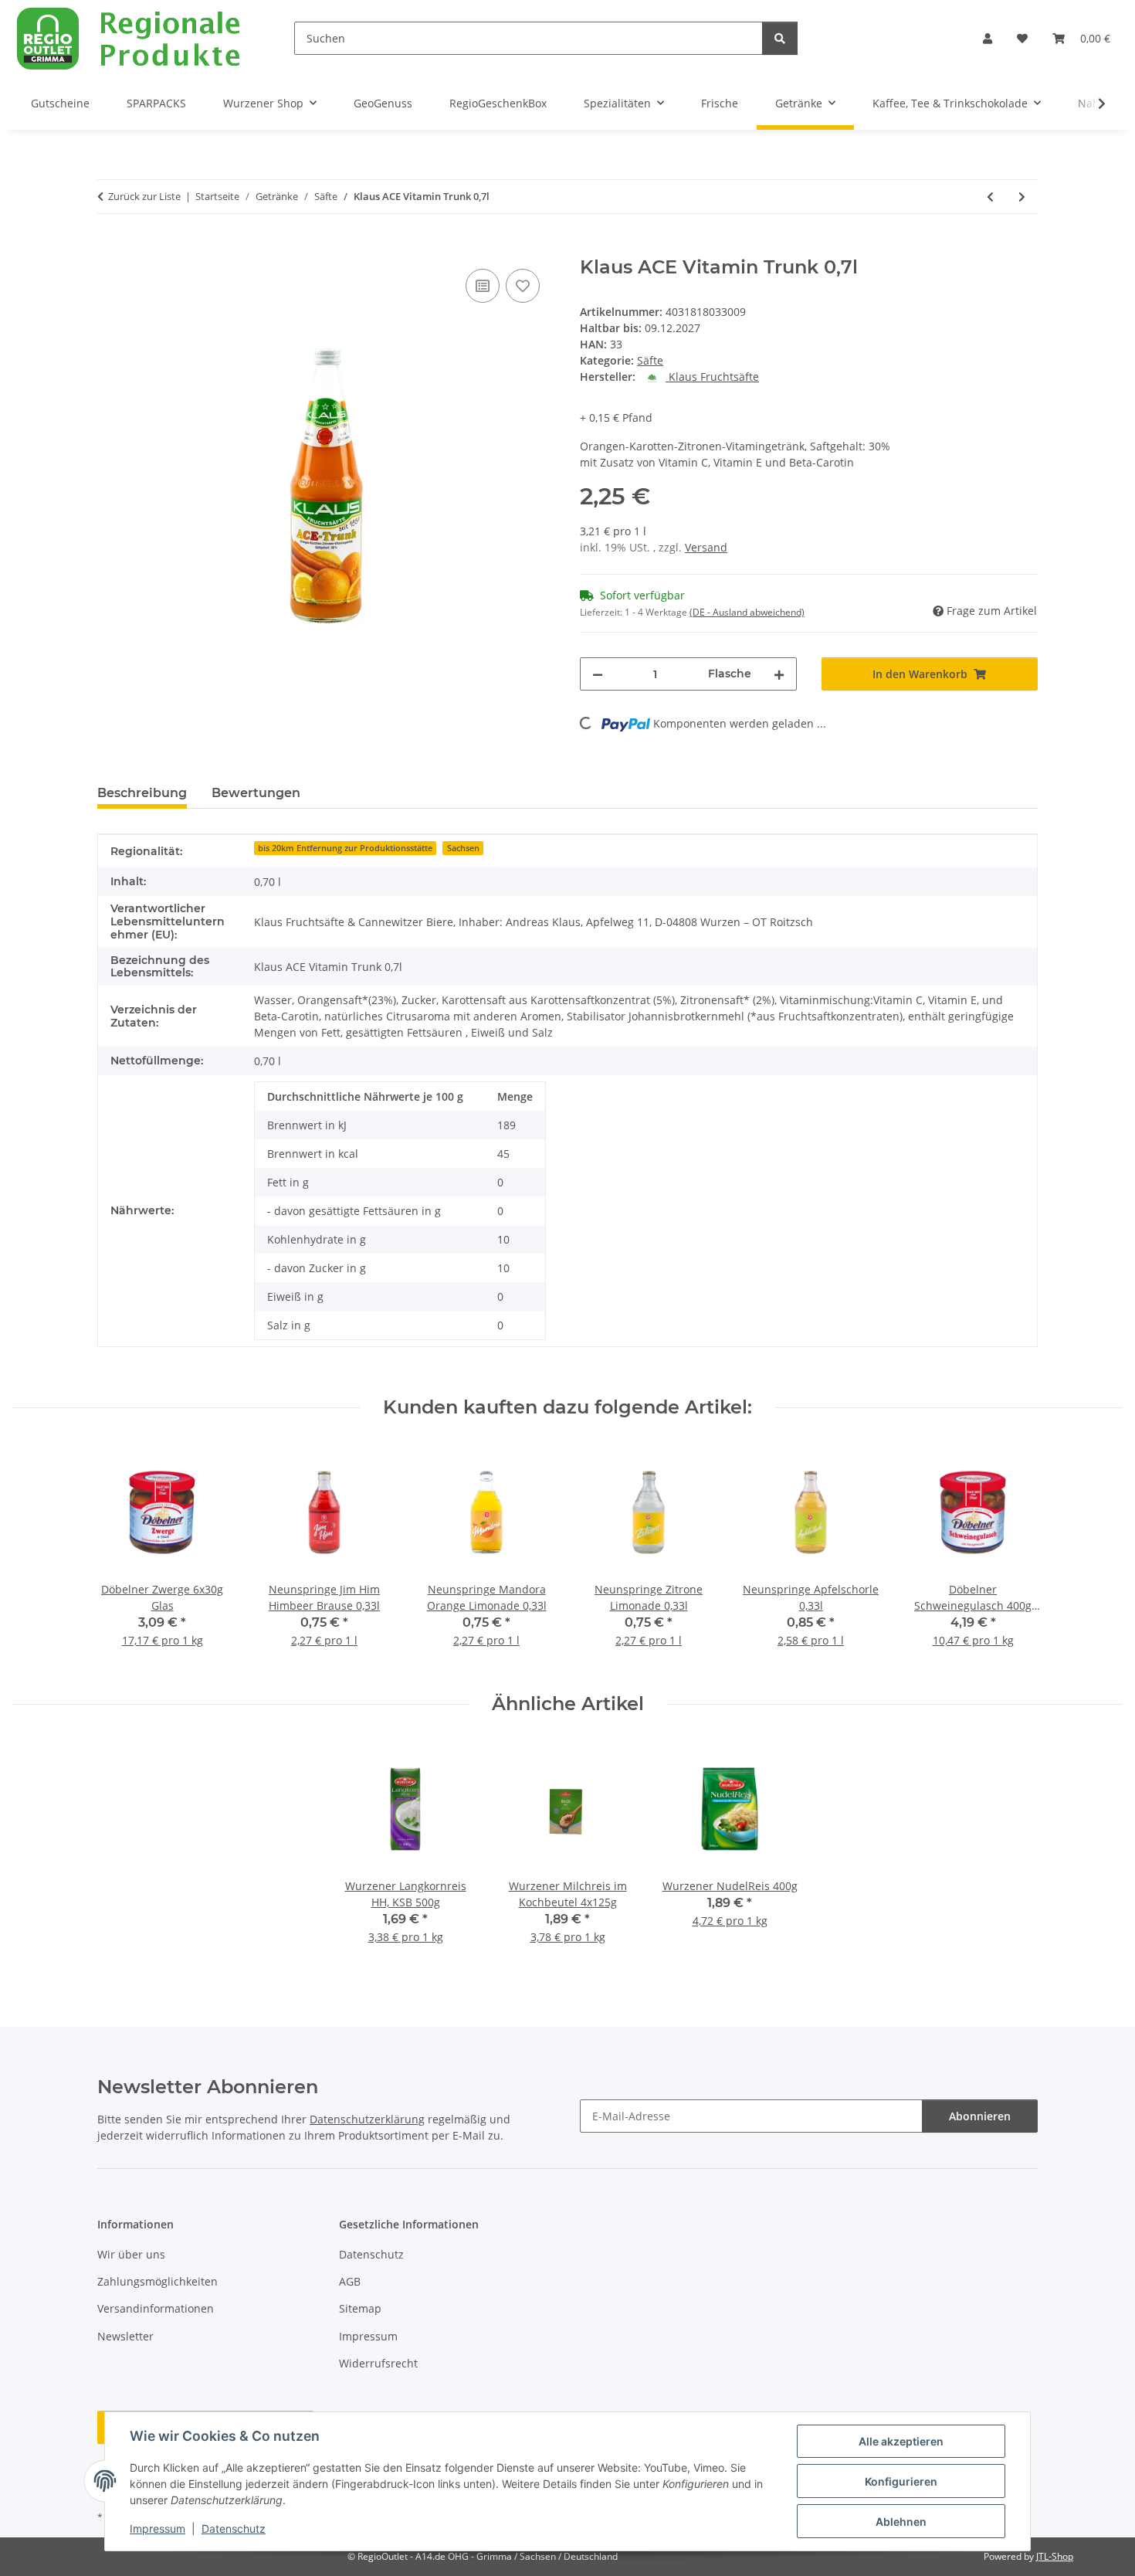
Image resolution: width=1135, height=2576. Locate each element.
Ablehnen (901, 2522)
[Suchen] (780, 38)
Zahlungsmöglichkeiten (158, 2281)
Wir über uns (131, 2254)
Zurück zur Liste (144, 196)
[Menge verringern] (598, 674)
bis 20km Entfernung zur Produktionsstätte (345, 848)
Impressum (158, 2528)
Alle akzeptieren (901, 2441)
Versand (706, 547)
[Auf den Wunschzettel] (523, 286)
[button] (988, 38)
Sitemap (360, 2308)
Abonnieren (980, 2116)
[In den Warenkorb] (110, 248)
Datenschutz (234, 2528)
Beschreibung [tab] (142, 793)
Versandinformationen (156, 2308)
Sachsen (463, 848)
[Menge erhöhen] (779, 674)
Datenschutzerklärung (367, 2119)
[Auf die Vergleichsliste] (483, 286)
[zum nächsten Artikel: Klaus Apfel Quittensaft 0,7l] (1022, 197)
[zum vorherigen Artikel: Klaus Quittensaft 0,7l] (990, 197)
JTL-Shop (1055, 2556)
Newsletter (125, 2336)
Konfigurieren (901, 2481)
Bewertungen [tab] (256, 793)
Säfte (650, 360)
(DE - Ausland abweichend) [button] (747, 612)
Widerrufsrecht (378, 2363)
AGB (350, 2281)
